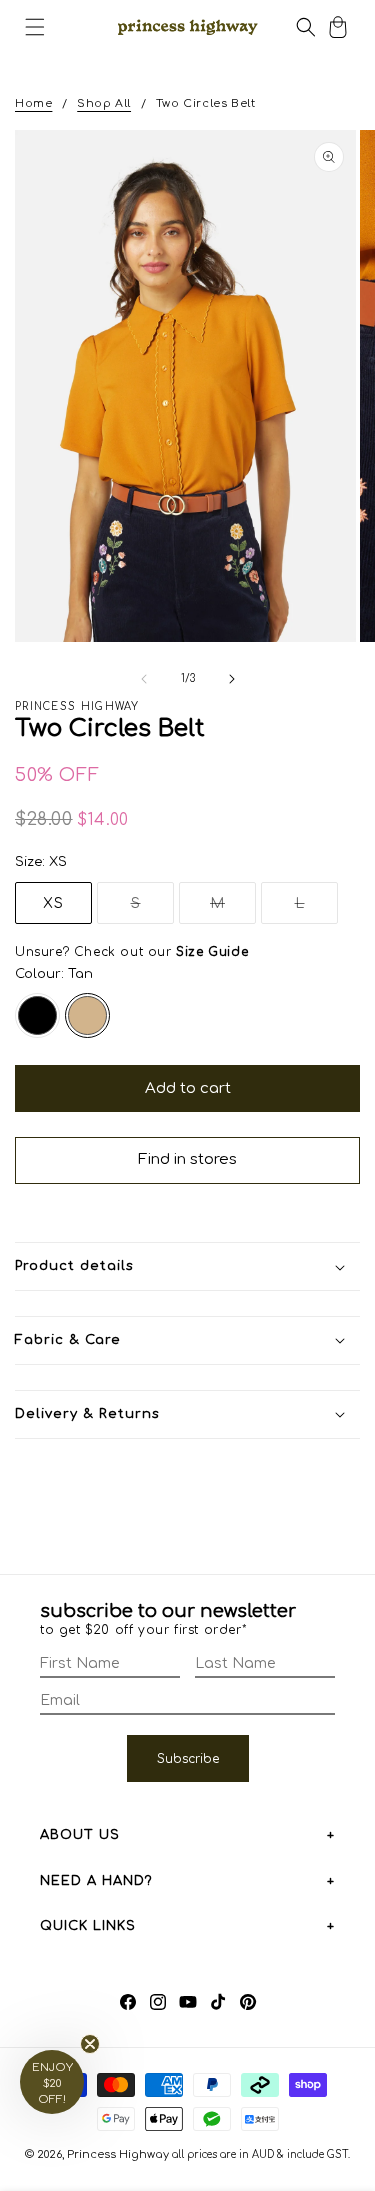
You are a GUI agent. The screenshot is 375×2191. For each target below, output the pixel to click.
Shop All (104, 103)
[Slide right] (232, 679)
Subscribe (188, 1759)
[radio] (37, 1015)
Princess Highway (118, 2154)
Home (33, 103)
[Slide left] (144, 679)
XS (53, 903)
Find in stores (187, 1159)
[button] (35, 27)
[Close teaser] (90, 2044)
